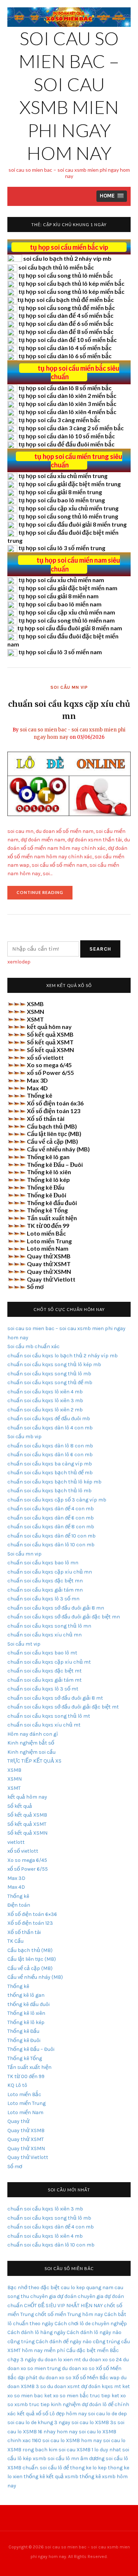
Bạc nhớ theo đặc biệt (33, 2288)
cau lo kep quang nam (87, 2288)
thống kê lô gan (26, 1995)
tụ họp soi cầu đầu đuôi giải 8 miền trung (72, 524)
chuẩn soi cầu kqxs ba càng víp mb (50, 1464)
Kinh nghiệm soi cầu (31, 1752)
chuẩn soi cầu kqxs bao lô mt (42, 1653)
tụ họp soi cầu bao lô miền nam (60, 604)
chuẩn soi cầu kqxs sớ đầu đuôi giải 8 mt (55, 1698)
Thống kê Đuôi (47, 1195)
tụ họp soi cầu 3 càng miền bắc (59, 420)
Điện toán (19, 1905)
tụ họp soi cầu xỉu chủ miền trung (63, 476)
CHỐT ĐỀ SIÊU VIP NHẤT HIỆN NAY (63, 2306)
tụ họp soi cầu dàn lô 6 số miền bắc (65, 356)
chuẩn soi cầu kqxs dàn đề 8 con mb (51, 1527)
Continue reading (45, 895)
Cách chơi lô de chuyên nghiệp (91, 2324)
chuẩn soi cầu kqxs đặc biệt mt (45, 1671)
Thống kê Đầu (46, 1187)
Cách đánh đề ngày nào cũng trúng (78, 2342)
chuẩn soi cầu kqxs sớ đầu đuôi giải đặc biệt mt (63, 1707)
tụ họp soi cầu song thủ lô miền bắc (66, 275)
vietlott (16, 1842)
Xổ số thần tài (46, 1118)
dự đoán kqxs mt (101, 2386)
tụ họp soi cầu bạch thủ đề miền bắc (66, 300)
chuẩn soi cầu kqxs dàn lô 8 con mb (50, 1446)
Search (100, 949)
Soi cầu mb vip (24, 1437)
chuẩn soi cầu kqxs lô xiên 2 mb (45, 1410)
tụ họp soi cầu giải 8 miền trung (60, 492)
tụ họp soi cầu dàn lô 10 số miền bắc (67, 436)
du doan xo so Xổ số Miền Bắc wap (79, 2378)
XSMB (35, 1004)
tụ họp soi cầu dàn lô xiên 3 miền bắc (67, 404)
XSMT (35, 1019)
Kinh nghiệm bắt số (31, 1743)
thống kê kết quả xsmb (51, 2477)
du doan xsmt (63, 2386)
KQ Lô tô (17, 2085)
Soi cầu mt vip (24, 1644)
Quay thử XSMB (49, 1256)
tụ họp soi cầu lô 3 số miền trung (62, 548)
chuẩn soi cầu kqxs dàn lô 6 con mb (50, 1455)
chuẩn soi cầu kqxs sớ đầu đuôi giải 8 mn (56, 1608)
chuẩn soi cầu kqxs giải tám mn (45, 1590)
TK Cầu (15, 1941)
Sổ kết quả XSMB (50, 1034)
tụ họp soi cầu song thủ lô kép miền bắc (71, 291)
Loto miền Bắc (46, 1233)
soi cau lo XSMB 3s (94, 2422)
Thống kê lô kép (48, 1180)
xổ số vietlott (45, 1057)
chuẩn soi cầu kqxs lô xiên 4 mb (45, 1392)
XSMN (36, 1011)
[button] (112, 196)
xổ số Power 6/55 (50, 1073)
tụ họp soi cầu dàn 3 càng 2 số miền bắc (71, 428)
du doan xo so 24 (102, 2360)
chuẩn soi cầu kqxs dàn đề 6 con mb (51, 1518)
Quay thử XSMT (49, 1264)
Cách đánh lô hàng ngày (36, 2332)
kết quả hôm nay (49, 1027)
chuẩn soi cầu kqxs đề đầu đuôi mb (49, 1419)
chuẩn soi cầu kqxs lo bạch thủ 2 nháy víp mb (63, 1356)
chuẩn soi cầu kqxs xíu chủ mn (45, 1635)
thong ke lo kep (88, 2468)
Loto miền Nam (48, 1248)
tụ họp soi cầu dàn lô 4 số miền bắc (65, 348)
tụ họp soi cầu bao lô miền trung (62, 500)
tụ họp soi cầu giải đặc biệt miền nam (68, 588)
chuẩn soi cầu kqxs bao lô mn (43, 1563)
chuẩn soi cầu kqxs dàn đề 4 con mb (51, 1509)
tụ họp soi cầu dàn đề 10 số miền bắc (68, 340)
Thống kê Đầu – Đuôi (55, 1164)
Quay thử (18, 2121)
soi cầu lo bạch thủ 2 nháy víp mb (67, 258)
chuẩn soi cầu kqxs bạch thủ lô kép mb (54, 1482)
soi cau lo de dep (107, 2414)
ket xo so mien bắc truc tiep (77, 2396)
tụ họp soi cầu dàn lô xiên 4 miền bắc (67, 412)
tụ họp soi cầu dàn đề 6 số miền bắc (66, 323)
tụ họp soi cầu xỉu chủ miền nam (61, 580)
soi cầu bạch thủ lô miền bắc (56, 267)
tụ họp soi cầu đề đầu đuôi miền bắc (66, 444)
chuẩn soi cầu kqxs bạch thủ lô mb (49, 1491)
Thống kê (40, 1095)
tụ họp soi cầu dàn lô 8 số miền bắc (65, 388)
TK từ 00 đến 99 (48, 1225)
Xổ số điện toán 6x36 (55, 1103)
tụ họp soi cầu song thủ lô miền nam (67, 620)
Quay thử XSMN (49, 1271)
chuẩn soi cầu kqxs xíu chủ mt (44, 1725)
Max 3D (37, 1080)
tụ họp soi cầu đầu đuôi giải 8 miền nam (70, 628)
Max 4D (37, 1088)
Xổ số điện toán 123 (54, 1111)
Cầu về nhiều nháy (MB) (58, 1149)
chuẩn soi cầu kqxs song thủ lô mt (49, 1716)
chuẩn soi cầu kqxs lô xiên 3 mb (45, 1401)
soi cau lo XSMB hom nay (72, 2440)
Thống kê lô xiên (49, 1172)
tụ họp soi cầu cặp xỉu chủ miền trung (68, 508)
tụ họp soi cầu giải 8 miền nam (59, 596)
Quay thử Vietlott (51, 1279)
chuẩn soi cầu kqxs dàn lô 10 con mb (51, 1545)
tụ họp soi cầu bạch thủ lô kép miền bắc (71, 283)
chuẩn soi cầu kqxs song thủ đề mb (50, 1383)
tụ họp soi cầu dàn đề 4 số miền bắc (66, 315)
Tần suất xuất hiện (52, 1218)
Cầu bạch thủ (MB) (52, 1126)
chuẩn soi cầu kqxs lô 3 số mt (43, 1689)
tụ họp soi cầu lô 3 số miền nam (60, 652)
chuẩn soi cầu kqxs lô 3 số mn (43, 1599)
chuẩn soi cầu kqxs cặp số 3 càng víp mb (57, 1500)
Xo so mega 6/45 (49, 1065)
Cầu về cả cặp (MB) (52, 1141)
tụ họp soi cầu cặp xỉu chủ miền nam (67, 612)
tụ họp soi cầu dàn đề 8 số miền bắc (66, 332)
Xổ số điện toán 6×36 (32, 1914)
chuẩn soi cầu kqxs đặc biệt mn (45, 1581)
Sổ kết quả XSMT (50, 1042)
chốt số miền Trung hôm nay (69, 2314)
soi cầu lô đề (54, 2468)
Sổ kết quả (20, 1806)
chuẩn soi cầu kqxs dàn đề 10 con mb (52, 1536)
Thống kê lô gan (48, 1157)
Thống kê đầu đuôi (52, 1203)
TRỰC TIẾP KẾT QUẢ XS (34, 1761)
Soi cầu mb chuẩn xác (33, 1346)
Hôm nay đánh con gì (33, 1734)
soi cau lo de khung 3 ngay (39, 2422)
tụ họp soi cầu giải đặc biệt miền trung (70, 484)
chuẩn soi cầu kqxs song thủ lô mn (49, 1626)
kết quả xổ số (33, 2414)
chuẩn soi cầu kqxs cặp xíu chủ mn (50, 1572)
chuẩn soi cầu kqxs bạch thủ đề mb (50, 1473)
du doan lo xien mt (59, 2360)
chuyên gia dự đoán (53, 2296)
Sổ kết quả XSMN (50, 1050)
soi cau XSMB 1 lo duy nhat (90, 2450)
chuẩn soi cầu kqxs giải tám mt (45, 1680)
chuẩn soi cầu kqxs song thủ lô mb (49, 1374)
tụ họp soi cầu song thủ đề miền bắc (67, 308)
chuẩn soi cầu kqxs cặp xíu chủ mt (49, 1662)
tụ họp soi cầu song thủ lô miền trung (68, 516)
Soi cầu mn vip (69, 687)
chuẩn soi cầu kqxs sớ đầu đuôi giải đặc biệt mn (64, 1617)
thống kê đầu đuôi (29, 2004)
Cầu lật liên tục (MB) (54, 1134)
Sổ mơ (35, 1287)
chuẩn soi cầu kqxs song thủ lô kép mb (54, 1364)
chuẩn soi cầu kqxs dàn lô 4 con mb (50, 1428)
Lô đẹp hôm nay (68, 2414)
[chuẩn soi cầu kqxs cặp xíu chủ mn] (69, 783)
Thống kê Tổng (47, 1210)
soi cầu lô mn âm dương (76, 2459)
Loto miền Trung (49, 1241)
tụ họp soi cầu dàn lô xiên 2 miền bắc (67, 396)
